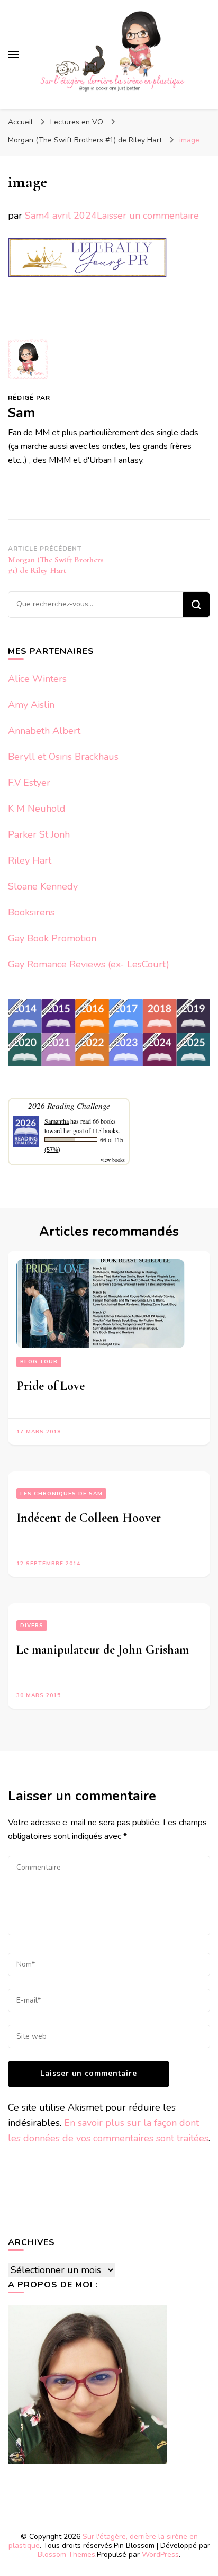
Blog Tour (39, 1362)
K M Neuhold (37, 809)
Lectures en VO (77, 122)
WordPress (160, 2555)
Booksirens (31, 912)
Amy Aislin (31, 705)
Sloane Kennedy (43, 886)
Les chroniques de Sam (61, 1494)
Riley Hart (30, 860)
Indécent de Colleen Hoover (89, 1518)
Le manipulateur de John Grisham (103, 1650)
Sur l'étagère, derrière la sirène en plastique (103, 2541)
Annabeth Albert (44, 731)
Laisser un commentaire (148, 216)
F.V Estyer (29, 783)
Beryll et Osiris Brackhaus (63, 757)
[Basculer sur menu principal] (13, 55)
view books (113, 1160)
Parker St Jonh (39, 834)
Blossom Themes (66, 2555)
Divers (32, 1626)
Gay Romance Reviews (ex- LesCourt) (89, 964)
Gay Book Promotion (52, 938)
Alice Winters (37, 679)
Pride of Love (51, 1386)
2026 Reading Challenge (69, 1105)
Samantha (57, 1121)
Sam (34, 216)
